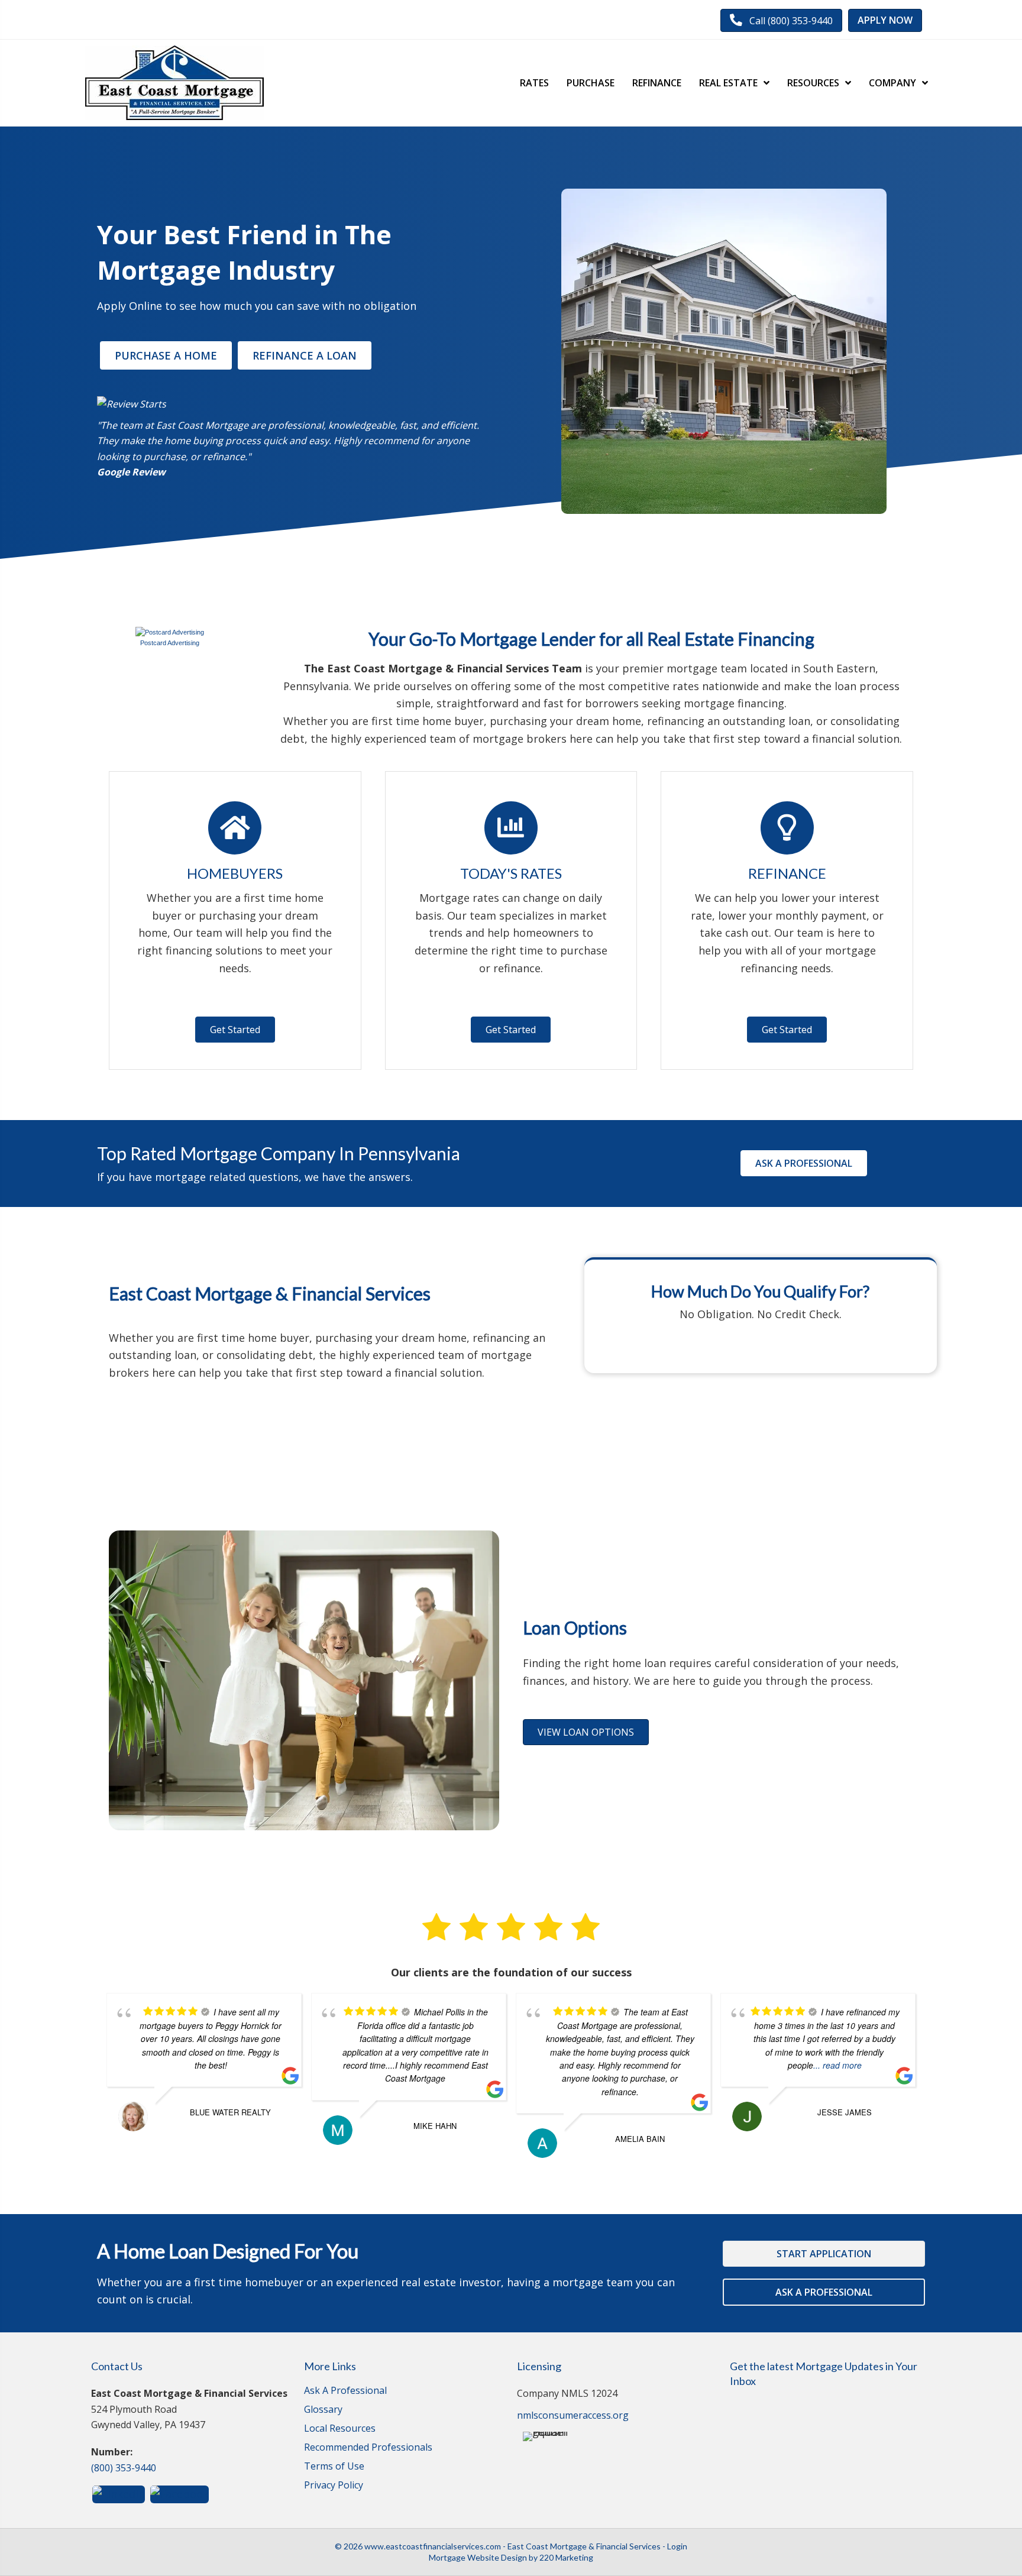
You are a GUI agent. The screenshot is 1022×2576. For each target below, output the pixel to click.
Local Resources (340, 2429)
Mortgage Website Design (478, 2557)
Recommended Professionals (368, 2448)
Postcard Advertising (170, 643)
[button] (781, 20)
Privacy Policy (334, 2486)
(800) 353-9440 (124, 2468)
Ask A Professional (345, 2391)
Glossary (323, 2410)
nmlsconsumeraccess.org (573, 2415)
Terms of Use (334, 2467)
